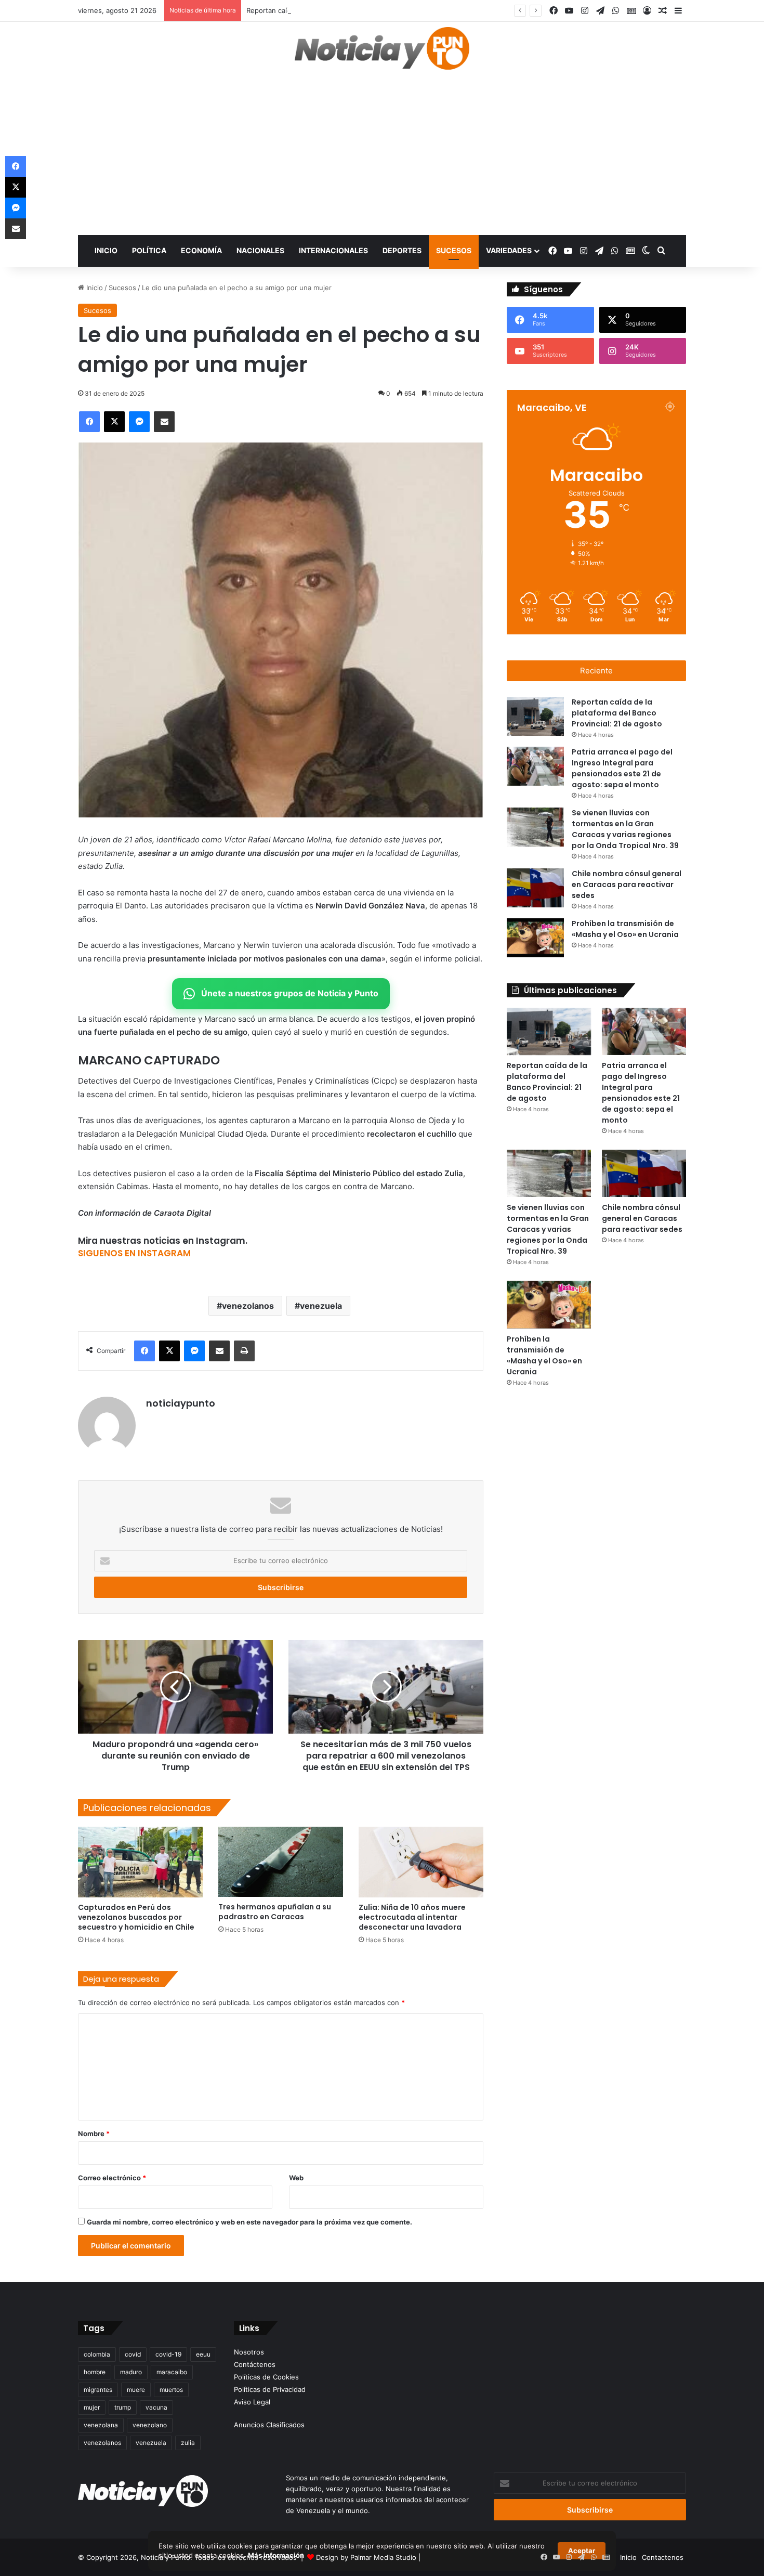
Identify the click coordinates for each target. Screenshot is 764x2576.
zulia (188, 2443)
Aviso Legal (252, 2402)
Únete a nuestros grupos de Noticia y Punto (290, 993)
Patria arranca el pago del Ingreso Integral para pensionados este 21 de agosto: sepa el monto (641, 1093)
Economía (201, 250)
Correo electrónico (112, 2178)
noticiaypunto (181, 1403)
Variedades (509, 250)
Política (149, 250)
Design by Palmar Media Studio (366, 2557)
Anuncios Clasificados (269, 2425)
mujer (92, 2407)
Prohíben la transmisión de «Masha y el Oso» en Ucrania (544, 1355)
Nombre (94, 2133)
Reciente (596, 671)
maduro (131, 2372)
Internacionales (333, 250)
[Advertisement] (382, 157)
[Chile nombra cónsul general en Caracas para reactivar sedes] (535, 888)
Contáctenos (255, 2364)
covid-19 (168, 2354)
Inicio (106, 250)
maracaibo (172, 2372)
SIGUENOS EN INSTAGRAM (134, 1253)
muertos (171, 2390)
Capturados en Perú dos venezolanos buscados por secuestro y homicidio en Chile (136, 1917)
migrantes (98, 2390)
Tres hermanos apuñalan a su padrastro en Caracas (275, 1912)
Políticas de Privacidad (270, 2389)
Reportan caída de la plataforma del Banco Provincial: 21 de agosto (354, 10)
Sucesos (454, 250)
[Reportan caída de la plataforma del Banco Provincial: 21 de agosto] (535, 716)
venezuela (321, 1306)
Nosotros (249, 2352)
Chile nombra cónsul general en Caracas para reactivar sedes (627, 884)
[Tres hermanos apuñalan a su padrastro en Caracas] (281, 1862)
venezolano (150, 2425)
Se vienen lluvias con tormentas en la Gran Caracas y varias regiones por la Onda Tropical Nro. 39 (548, 1229)
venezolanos (248, 1306)
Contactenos (663, 2557)
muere (136, 2390)
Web (296, 2178)
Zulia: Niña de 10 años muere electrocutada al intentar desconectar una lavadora (412, 1917)
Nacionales (260, 250)
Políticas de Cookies (266, 2377)
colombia (97, 2354)
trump (123, 2407)
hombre (95, 2372)
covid (133, 2354)
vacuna (156, 2407)
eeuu (203, 2354)
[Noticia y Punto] (382, 53)
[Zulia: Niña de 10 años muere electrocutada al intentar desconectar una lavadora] (421, 1862)
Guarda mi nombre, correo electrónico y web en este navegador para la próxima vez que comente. (249, 2222)
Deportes (402, 250)
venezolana (101, 2425)
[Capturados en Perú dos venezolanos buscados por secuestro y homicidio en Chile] (140, 1862)
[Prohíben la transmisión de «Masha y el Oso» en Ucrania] (535, 938)
